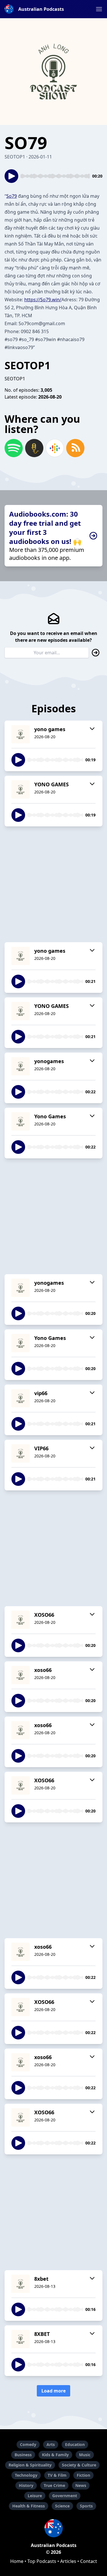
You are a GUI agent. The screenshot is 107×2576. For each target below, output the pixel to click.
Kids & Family (55, 2455)
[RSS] (75, 448)
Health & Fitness (29, 2506)
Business (23, 2455)
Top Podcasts (42, 2561)
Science (62, 2506)
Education (75, 2444)
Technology (26, 2475)
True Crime (54, 2485)
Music (85, 2455)
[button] (99, 9)
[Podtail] (34, 448)
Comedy (28, 2444)
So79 (12, 196)
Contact (89, 2561)
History (26, 2485)
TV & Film (57, 2475)
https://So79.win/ (43, 300)
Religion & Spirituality (30, 2465)
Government (65, 2496)
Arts (51, 2444)
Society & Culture (79, 2465)
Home (17, 2561)
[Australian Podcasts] (53, 2528)
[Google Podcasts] (55, 448)
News (81, 2485)
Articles (68, 2561)
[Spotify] (14, 448)
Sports (86, 2506)
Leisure (35, 2496)
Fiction (83, 2475)
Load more (53, 2391)
